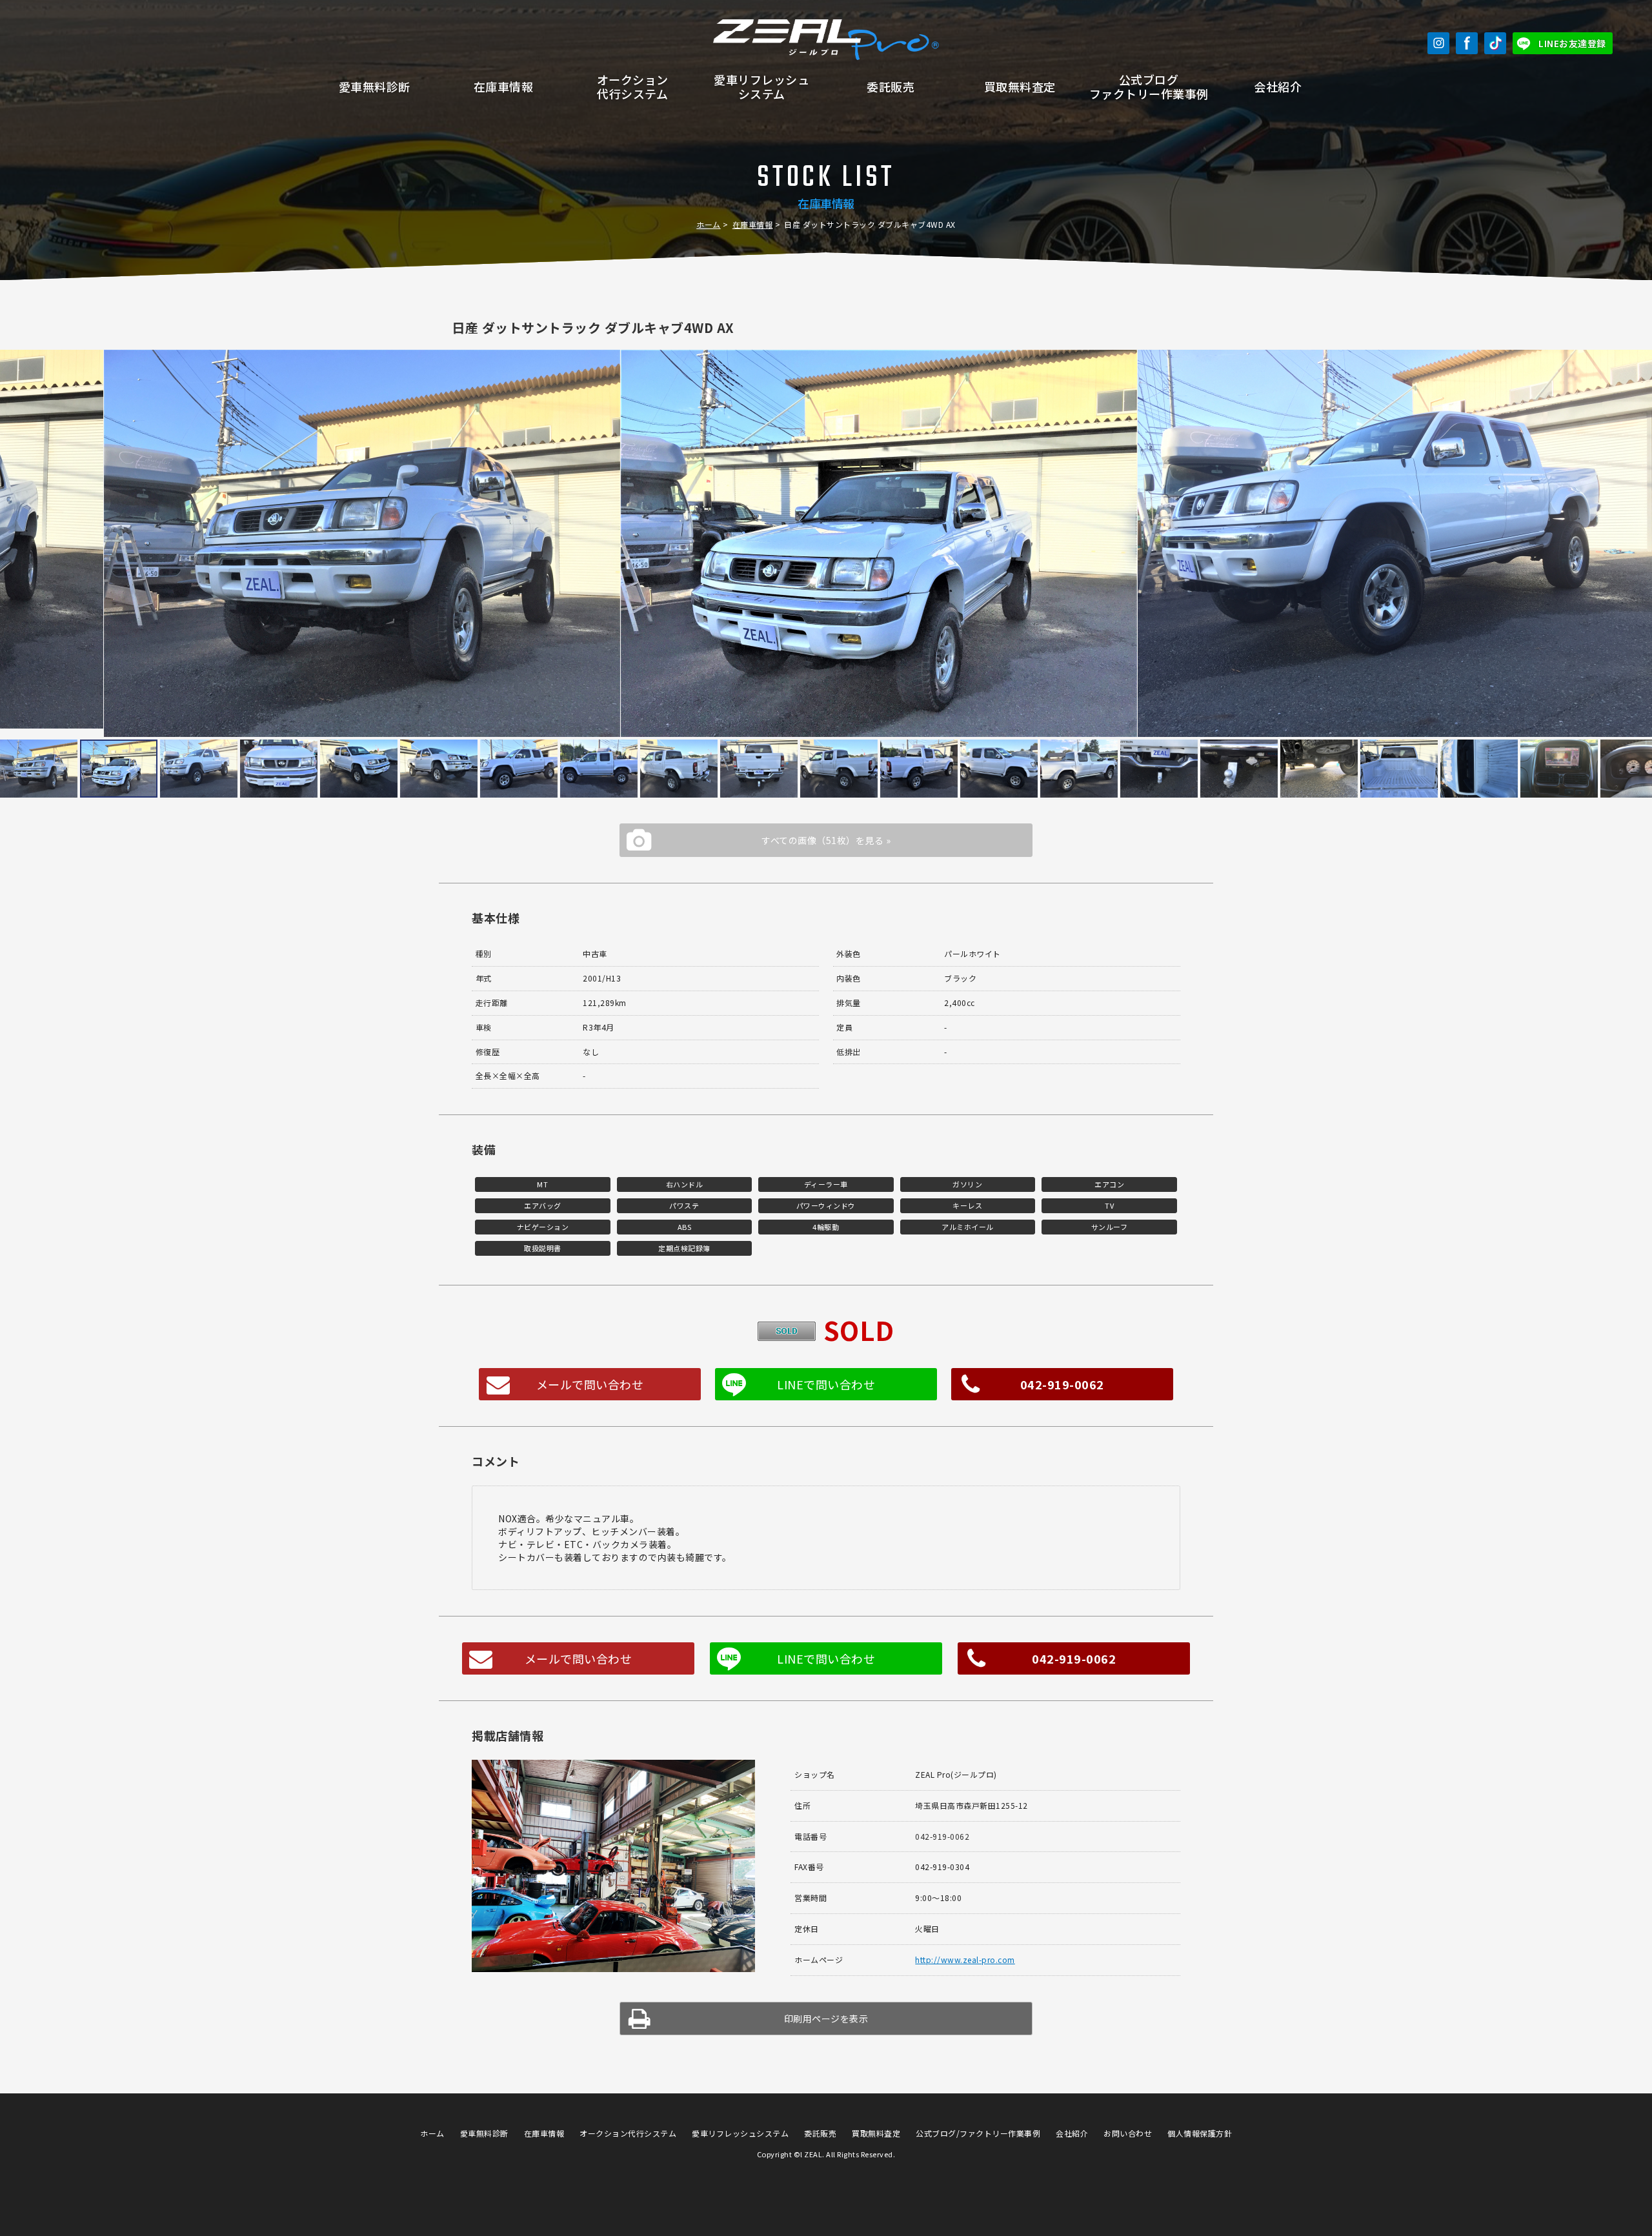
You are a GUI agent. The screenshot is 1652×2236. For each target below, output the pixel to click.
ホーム (709, 224)
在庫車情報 (504, 86)
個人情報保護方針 (1200, 2133)
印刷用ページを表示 (826, 2019)
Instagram (1438, 43)
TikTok (1495, 43)
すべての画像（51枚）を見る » (826, 840)
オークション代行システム (633, 86)
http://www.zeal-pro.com (965, 1959)
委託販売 (891, 86)
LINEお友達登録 (1572, 43)
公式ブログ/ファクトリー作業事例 (978, 2133)
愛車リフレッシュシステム (761, 86)
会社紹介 (1278, 86)
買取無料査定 (1020, 86)
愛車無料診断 (375, 86)
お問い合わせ (1128, 2133)
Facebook (1467, 43)
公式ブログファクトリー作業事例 (1149, 86)
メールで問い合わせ (590, 1384)
